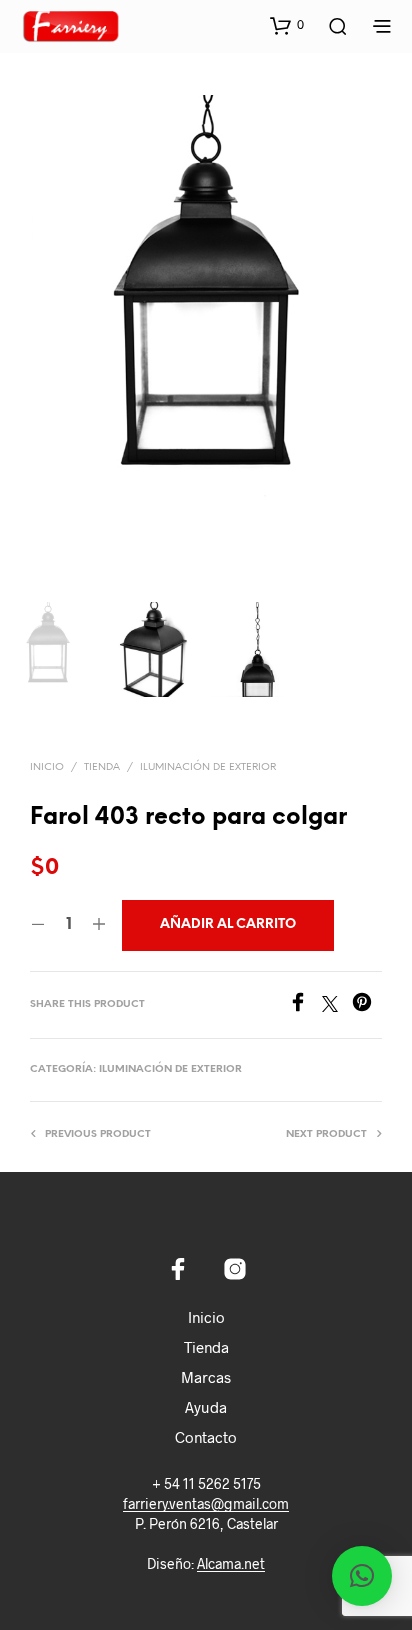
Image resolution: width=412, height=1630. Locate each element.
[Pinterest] (367, 1005)
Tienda (102, 767)
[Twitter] (337, 1005)
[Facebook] (305, 1005)
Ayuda (206, 1407)
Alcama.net (231, 1564)
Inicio (47, 767)
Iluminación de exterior (208, 767)
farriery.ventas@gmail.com (206, 1504)
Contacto (206, 1437)
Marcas (206, 1377)
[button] (287, 25)
